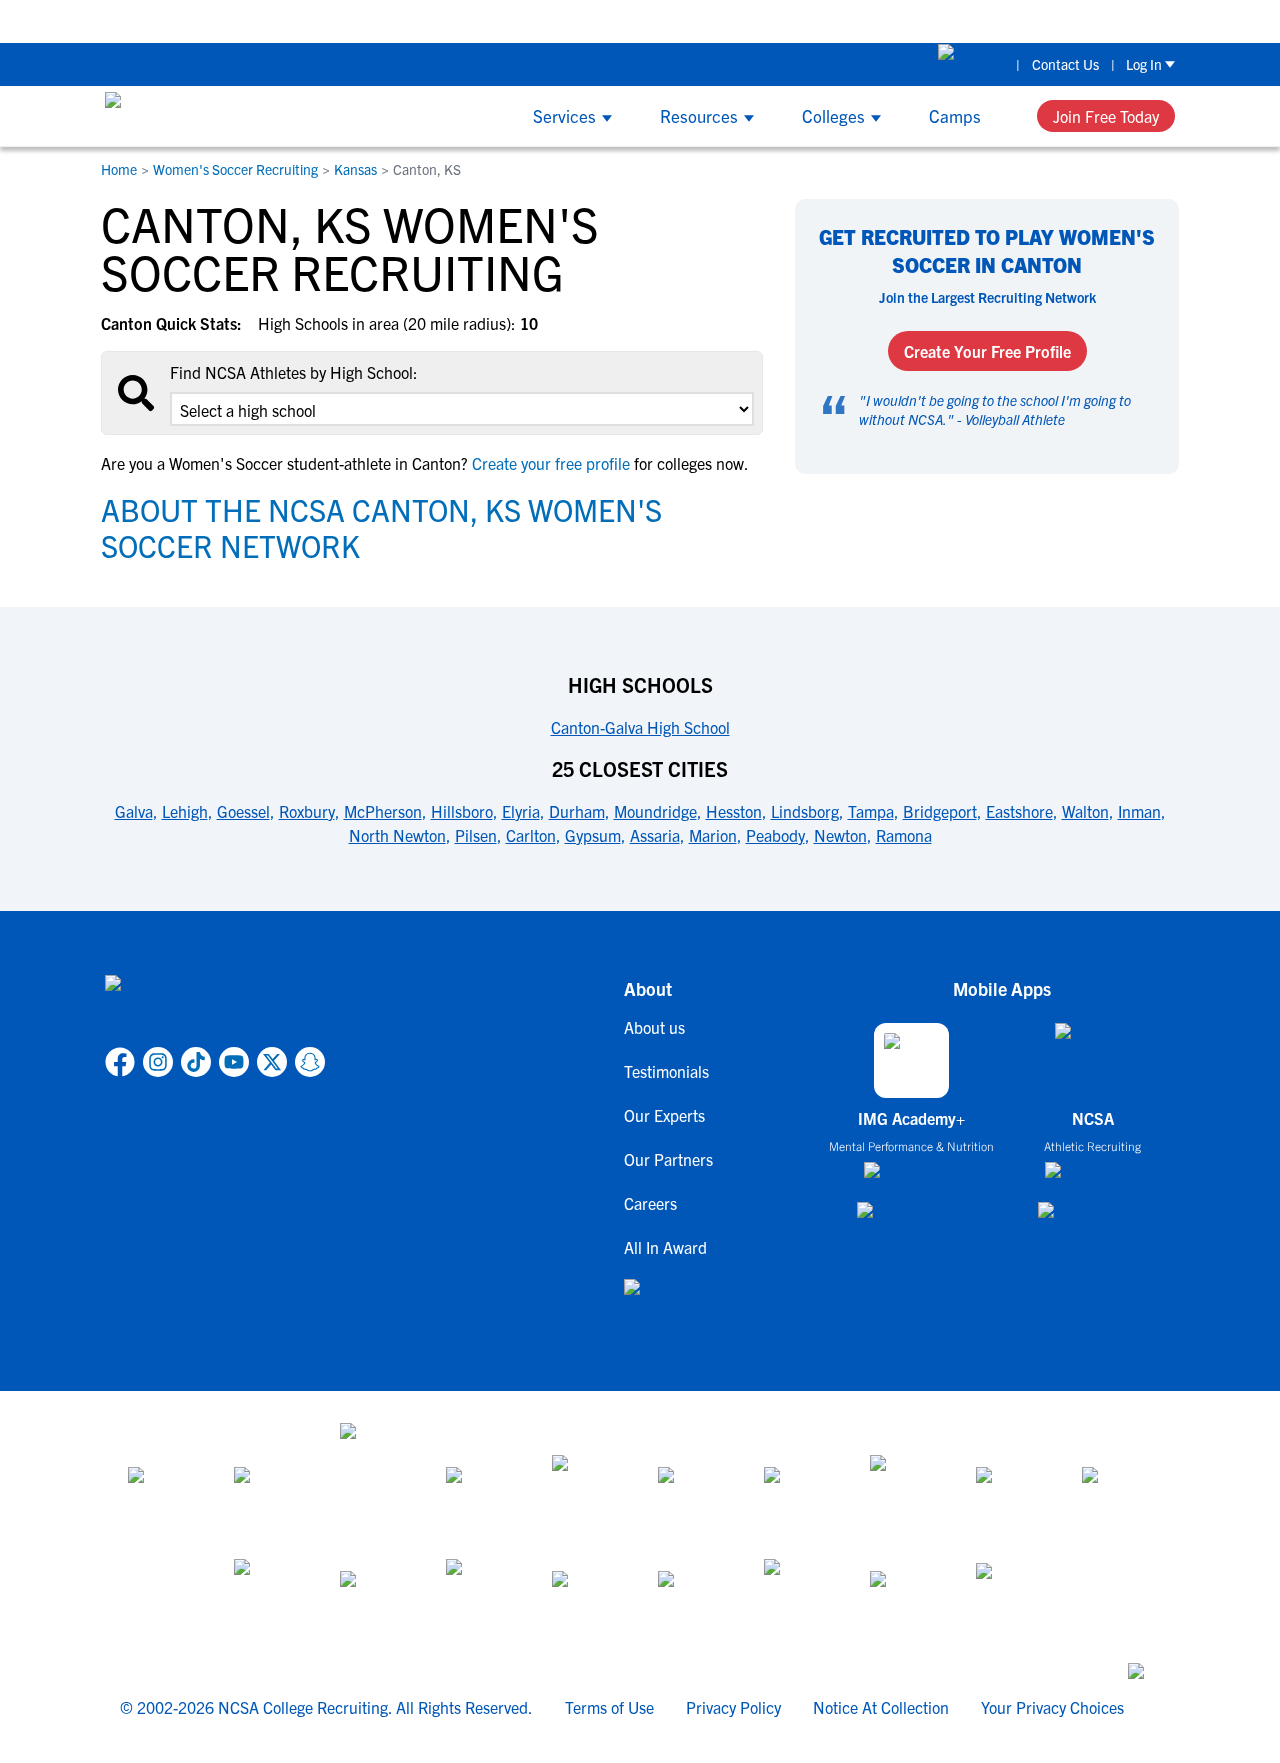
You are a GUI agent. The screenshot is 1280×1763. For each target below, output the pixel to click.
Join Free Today (1106, 116)
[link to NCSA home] (215, 1007)
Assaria (655, 835)
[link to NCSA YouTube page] (234, 1062)
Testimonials (666, 1071)
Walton (1085, 811)
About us (654, 1027)
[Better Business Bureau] (799, 1595)
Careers (650, 1203)
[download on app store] (911, 1178)
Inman (1139, 811)
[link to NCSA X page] (272, 1062)
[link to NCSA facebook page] (120, 1062)
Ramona (904, 835)
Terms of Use (609, 1707)
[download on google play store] (912, 1219)
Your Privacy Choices (1052, 1707)
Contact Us (1065, 64)
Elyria (521, 811)
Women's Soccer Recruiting (235, 169)
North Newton (397, 835)
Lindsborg (805, 811)
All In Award (665, 1247)
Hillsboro (462, 811)
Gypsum (593, 835)
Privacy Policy (733, 1707)
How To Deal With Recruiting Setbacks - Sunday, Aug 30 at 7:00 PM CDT (522, 20)
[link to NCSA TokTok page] (196, 1062)
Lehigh (185, 811)
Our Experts (664, 1115)
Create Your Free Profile (987, 351)
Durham (577, 811)
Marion (713, 835)
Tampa (871, 811)
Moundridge (655, 811)
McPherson (383, 811)
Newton (840, 835)
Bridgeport (940, 811)
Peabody (775, 835)
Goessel (243, 811)
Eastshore (1019, 811)
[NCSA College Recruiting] (180, 116)
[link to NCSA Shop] (971, 64)
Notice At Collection (881, 1707)
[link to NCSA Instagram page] (158, 1062)
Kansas (355, 169)
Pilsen (476, 835)
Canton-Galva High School (640, 727)
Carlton (531, 835)
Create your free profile (551, 463)
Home (119, 169)
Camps (955, 115)
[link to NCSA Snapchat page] (310, 1062)
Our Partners (668, 1159)
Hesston (734, 811)
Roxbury (307, 811)
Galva (134, 811)
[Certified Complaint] (1011, 1595)
